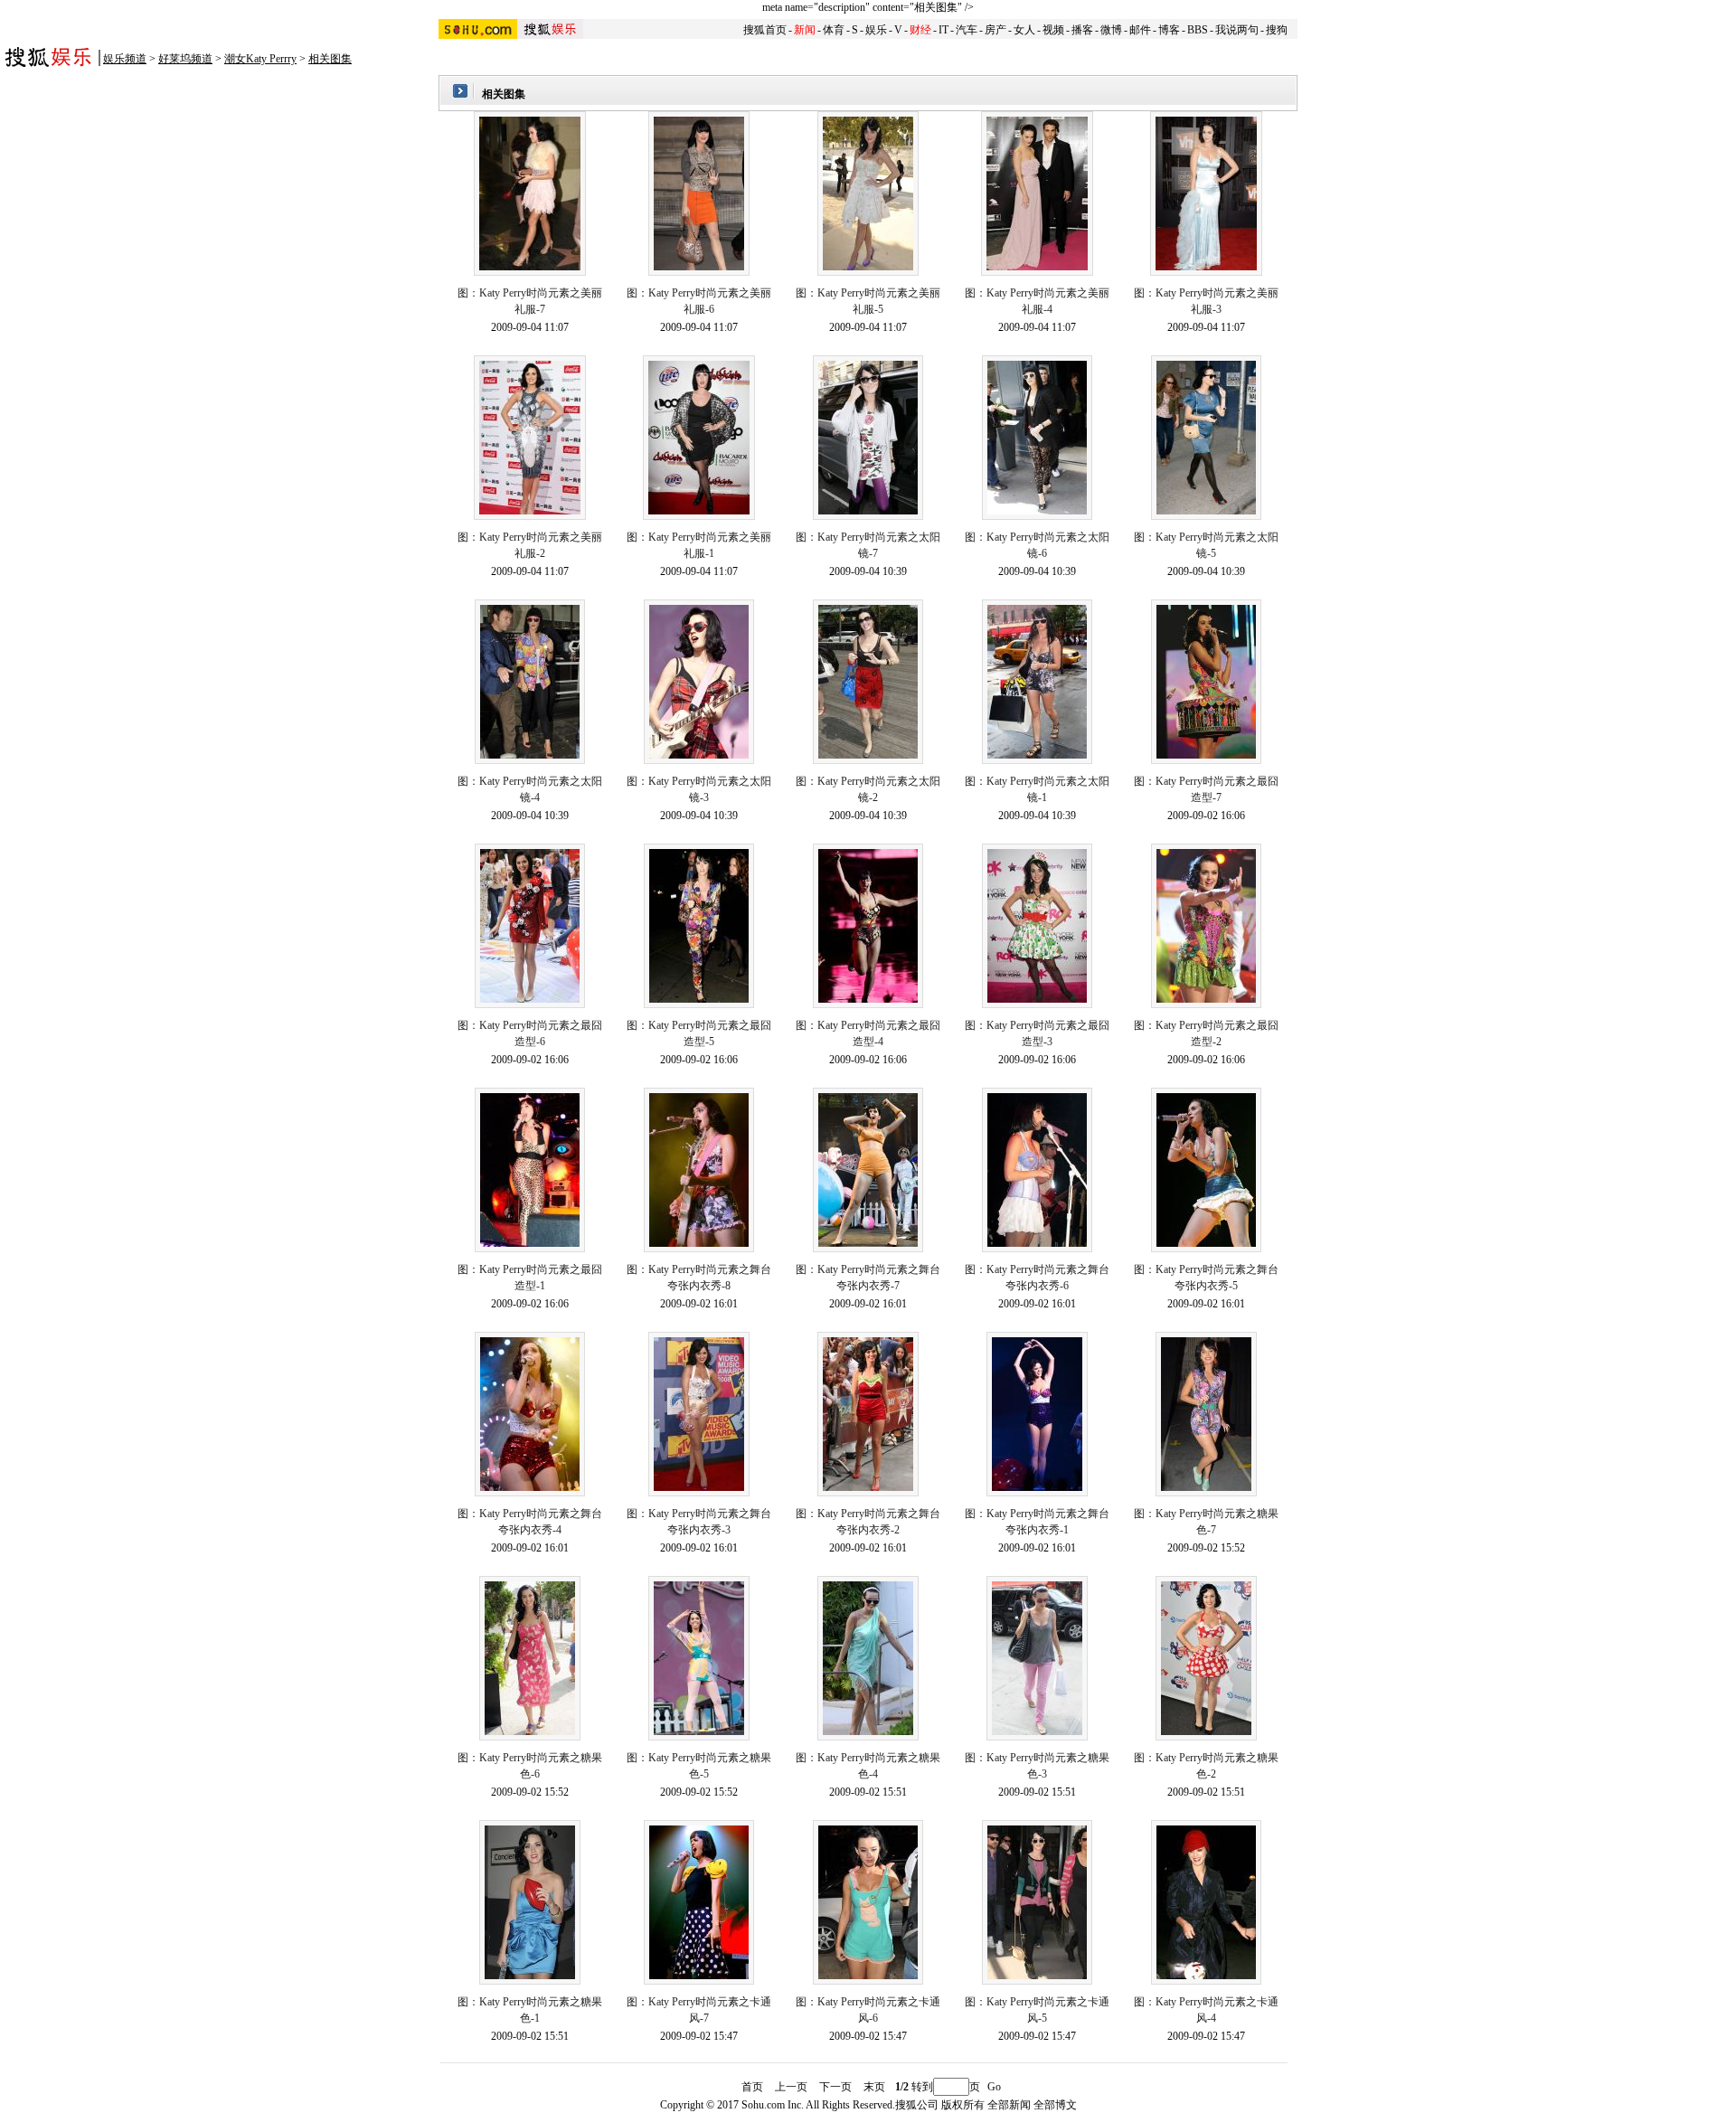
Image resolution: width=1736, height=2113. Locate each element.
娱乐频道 (125, 59)
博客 (1169, 30)
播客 (1082, 30)
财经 (920, 30)
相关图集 (330, 59)
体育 (834, 30)
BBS (1198, 30)
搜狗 (1277, 30)
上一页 (791, 2087)
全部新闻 (1009, 2105)
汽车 (967, 30)
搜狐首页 (765, 30)
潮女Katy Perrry (260, 59)
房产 (995, 30)
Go (994, 2087)
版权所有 (963, 2105)
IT (943, 30)
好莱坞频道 (185, 59)
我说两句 (1237, 30)
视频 (1053, 30)
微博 (1111, 30)
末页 (874, 2087)
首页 (752, 2087)
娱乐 (876, 30)
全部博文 (1055, 2105)
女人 (1024, 30)
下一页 (835, 2087)
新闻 (805, 30)
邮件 (1140, 30)
